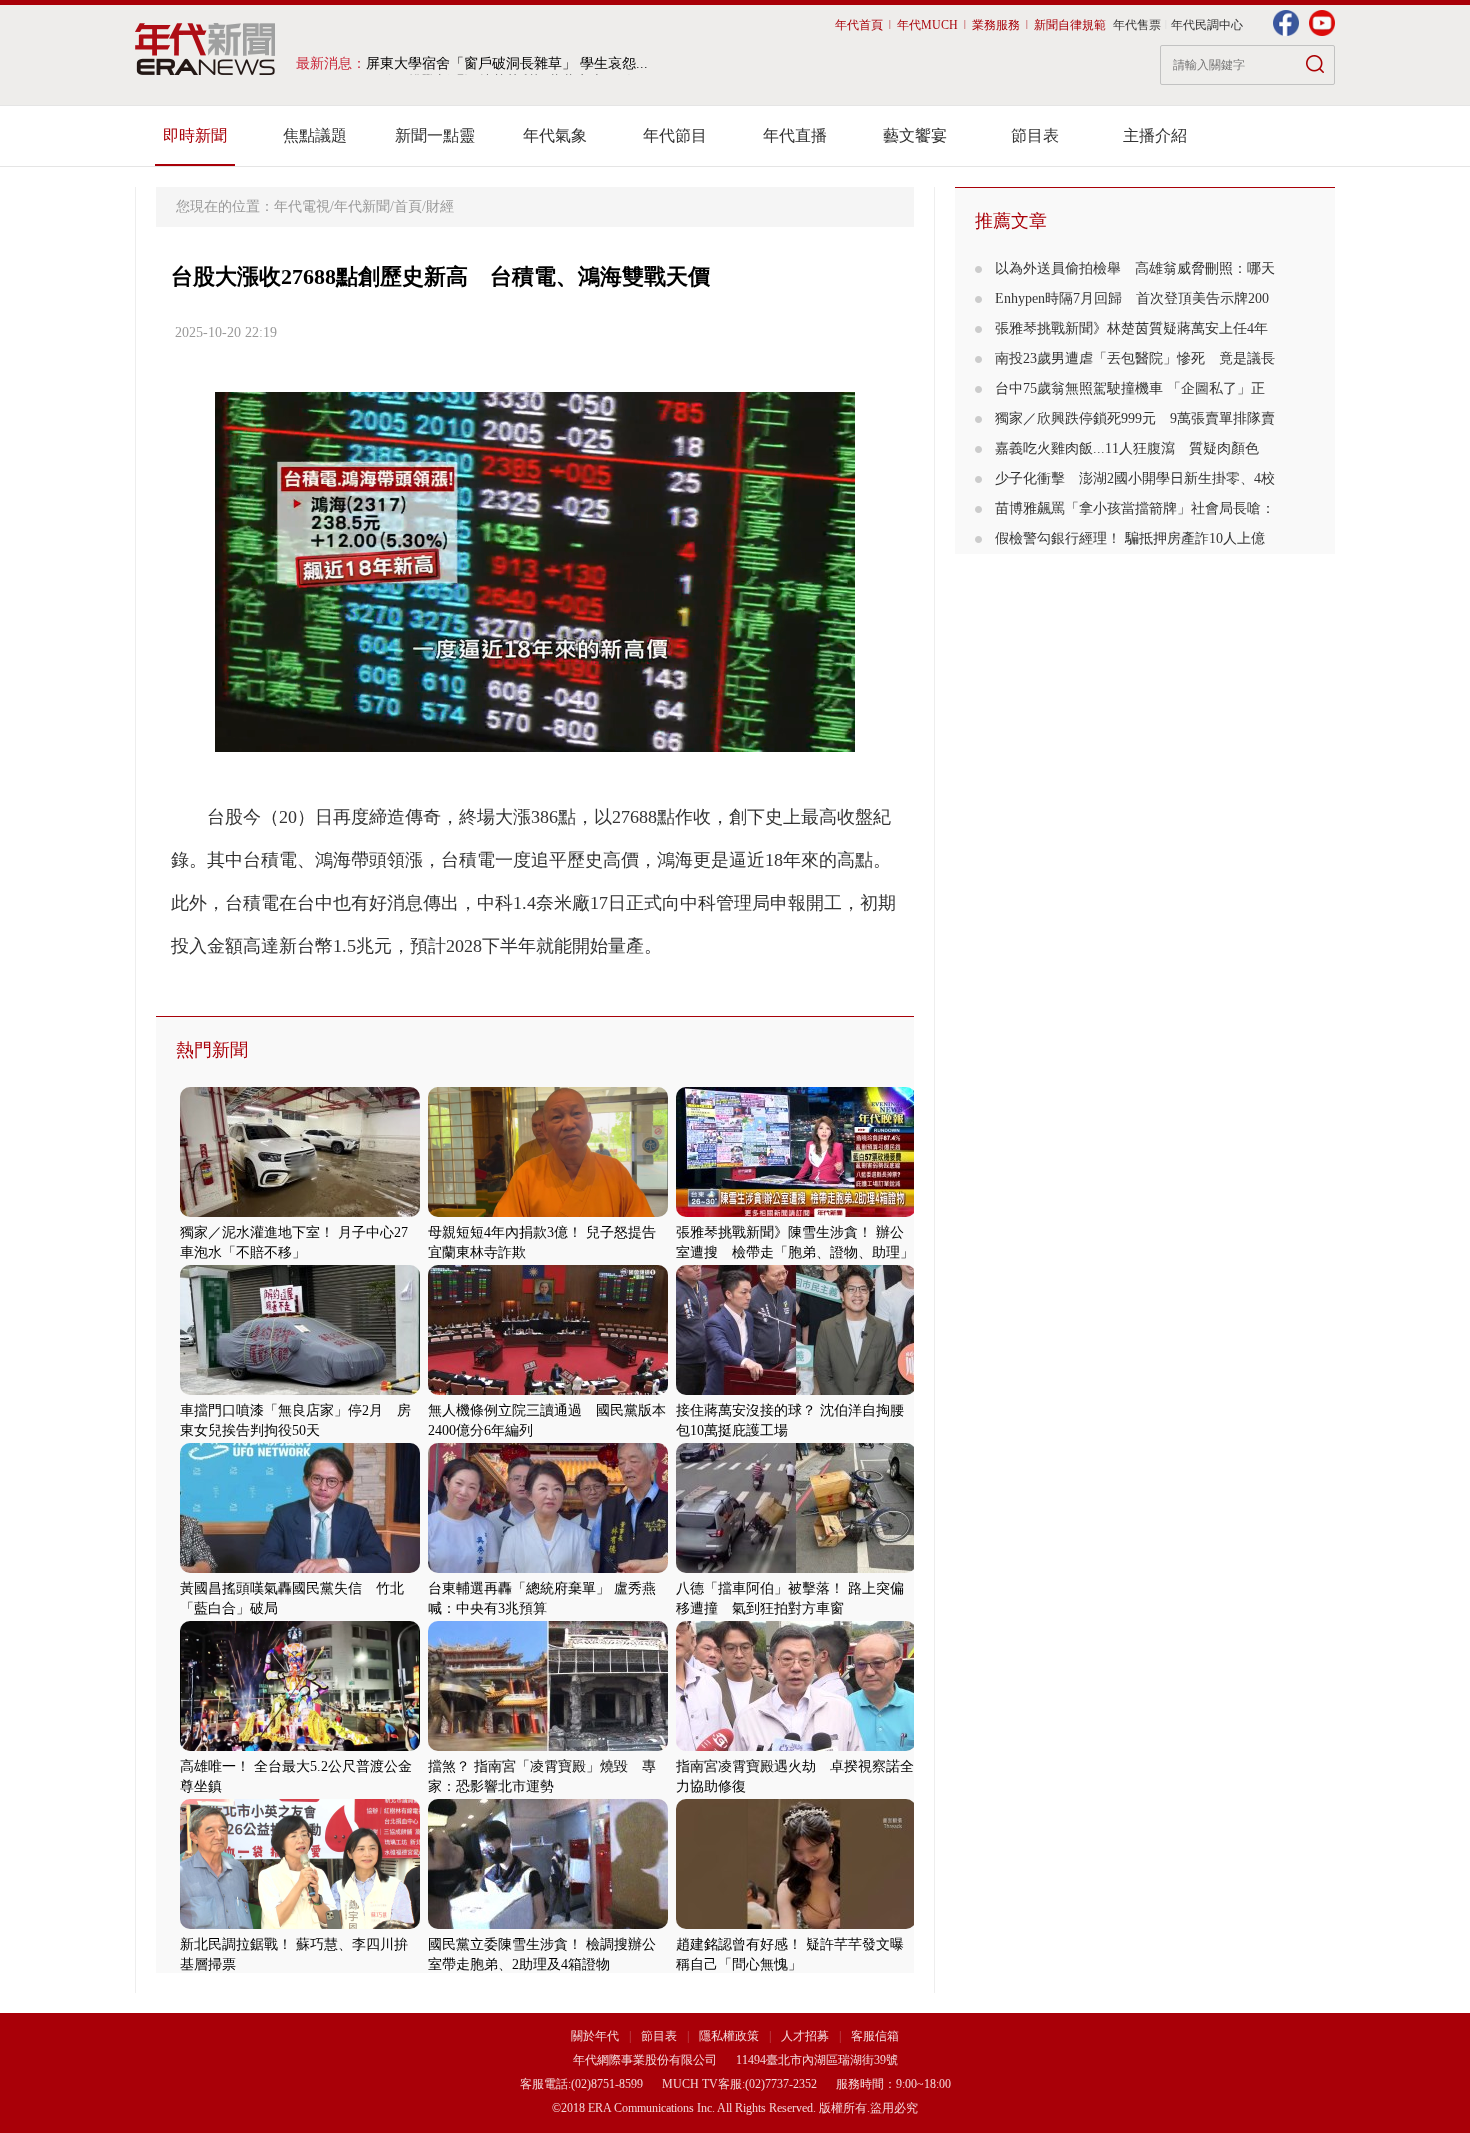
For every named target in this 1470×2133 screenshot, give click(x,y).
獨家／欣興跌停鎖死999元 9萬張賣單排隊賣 (1135, 418)
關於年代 (595, 2036)
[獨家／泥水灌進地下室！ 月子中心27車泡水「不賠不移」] (300, 1212)
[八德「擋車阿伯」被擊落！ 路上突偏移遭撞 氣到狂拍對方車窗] (796, 1568)
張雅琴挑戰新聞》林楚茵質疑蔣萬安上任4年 (1131, 328)
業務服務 (996, 25)
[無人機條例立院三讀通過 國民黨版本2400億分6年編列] (548, 1390)
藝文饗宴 (915, 135)
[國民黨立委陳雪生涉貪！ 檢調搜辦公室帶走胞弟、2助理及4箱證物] (548, 1924)
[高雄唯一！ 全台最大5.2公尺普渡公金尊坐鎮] (300, 1746)
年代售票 (1137, 25)
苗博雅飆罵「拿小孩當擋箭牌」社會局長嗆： (1135, 508)
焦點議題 (315, 135)
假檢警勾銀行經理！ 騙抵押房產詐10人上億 (1130, 538)
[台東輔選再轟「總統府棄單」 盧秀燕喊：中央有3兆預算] (548, 1568)
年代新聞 (362, 206)
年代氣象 (555, 135)
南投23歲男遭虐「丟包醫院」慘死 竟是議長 (1135, 358)
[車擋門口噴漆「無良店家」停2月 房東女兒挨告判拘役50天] (300, 1390)
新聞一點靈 (435, 135)
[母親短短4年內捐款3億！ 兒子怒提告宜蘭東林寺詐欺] (548, 1212)
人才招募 (805, 2036)
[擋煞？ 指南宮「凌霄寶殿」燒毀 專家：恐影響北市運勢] (548, 1746)
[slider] (534, 737)
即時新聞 (195, 135)
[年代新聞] (205, 49)
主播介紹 (1155, 135)
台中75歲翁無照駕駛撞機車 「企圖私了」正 (1130, 388)
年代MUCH (927, 25)
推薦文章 (1011, 221)
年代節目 (675, 135)
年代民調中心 (1207, 25)
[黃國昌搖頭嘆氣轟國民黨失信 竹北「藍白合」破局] (300, 1568)
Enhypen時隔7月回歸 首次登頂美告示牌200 (1132, 298)
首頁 (408, 206)
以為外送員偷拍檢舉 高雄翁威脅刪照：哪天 (1135, 268)
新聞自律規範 (1070, 25)
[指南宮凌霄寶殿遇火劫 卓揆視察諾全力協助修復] (796, 1746)
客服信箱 (875, 2036)
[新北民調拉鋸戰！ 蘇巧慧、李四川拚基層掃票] (300, 1924)
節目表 (1035, 135)
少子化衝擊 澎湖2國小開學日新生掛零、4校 (1135, 478)
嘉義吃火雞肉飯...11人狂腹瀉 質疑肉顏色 (1127, 448)
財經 (440, 206)
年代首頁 (859, 25)
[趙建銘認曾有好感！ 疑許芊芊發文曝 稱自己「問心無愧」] (796, 1924)
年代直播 (795, 135)
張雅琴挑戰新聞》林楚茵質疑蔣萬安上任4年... (508, 63)
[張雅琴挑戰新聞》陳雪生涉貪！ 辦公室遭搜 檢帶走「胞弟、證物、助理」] (796, 1212)
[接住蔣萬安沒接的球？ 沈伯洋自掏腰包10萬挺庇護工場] (796, 1390)
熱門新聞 (212, 1050)
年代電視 (302, 206)
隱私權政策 (730, 2036)
